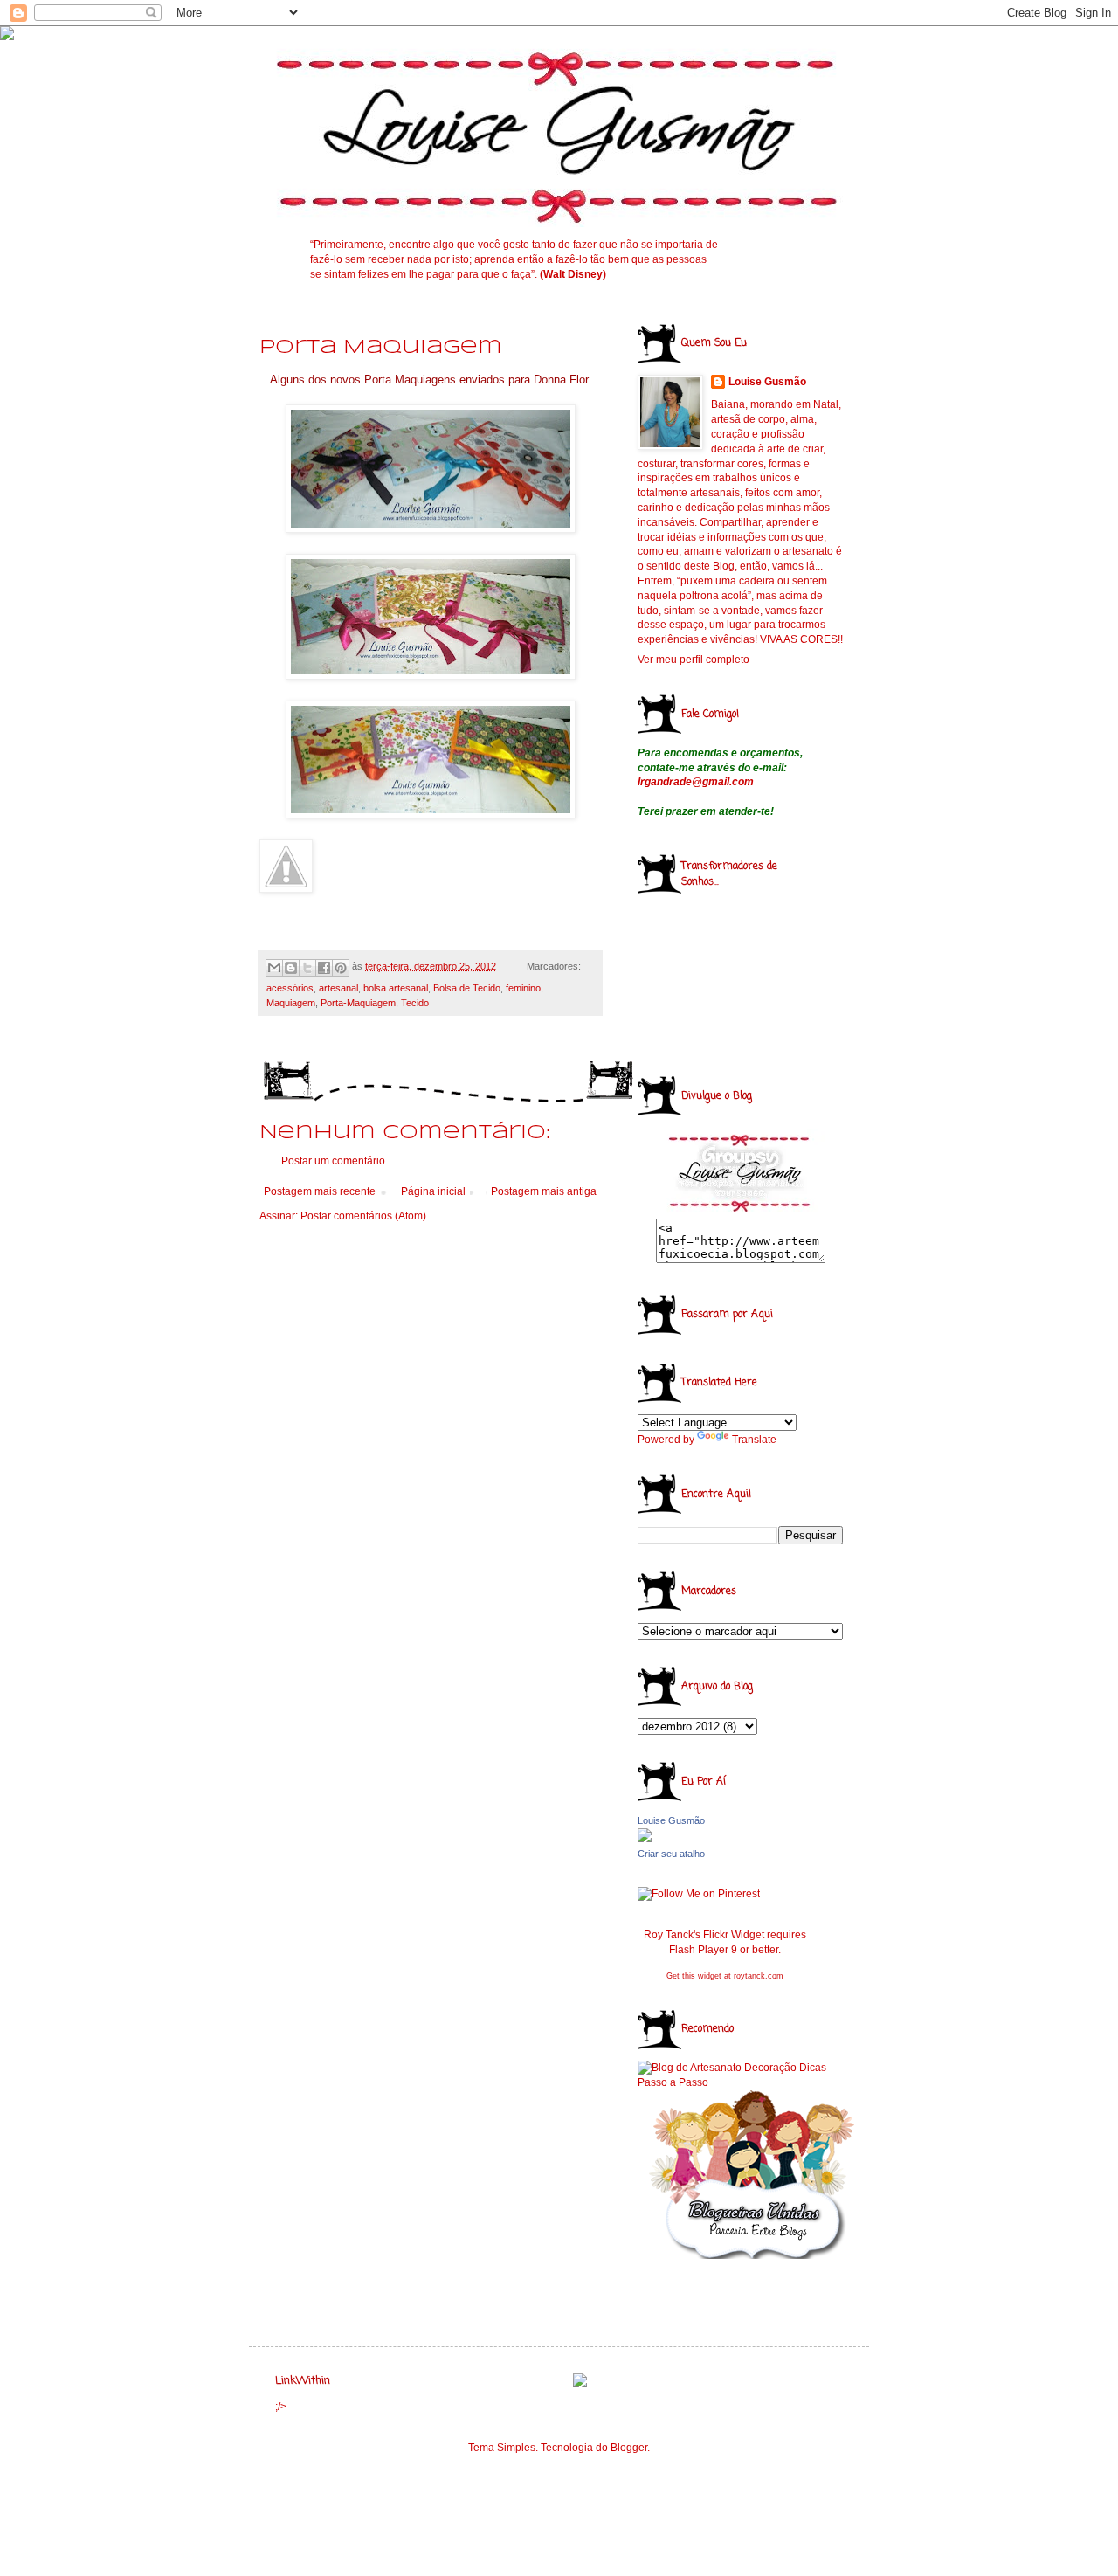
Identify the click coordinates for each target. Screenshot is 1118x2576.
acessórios (290, 988)
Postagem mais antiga (544, 1191)
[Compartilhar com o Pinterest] (341, 968)
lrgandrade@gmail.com (696, 782)
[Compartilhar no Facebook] (324, 968)
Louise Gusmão (767, 382)
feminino (523, 988)
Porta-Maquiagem (358, 1003)
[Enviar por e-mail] (274, 968)
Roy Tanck (669, 1935)
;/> (281, 2407)
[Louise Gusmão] (645, 1839)
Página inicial (433, 1191)
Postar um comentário (333, 1161)
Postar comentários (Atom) (363, 1216)
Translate (754, 1440)
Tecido (415, 1003)
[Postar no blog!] (291, 968)
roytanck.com (759, 1976)
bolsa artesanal (396, 988)
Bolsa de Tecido (467, 988)
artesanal (338, 988)
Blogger (629, 2448)
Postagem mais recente (320, 1191)
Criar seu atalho (671, 1854)
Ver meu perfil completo (694, 660)
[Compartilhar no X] (307, 968)
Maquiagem (291, 1003)
